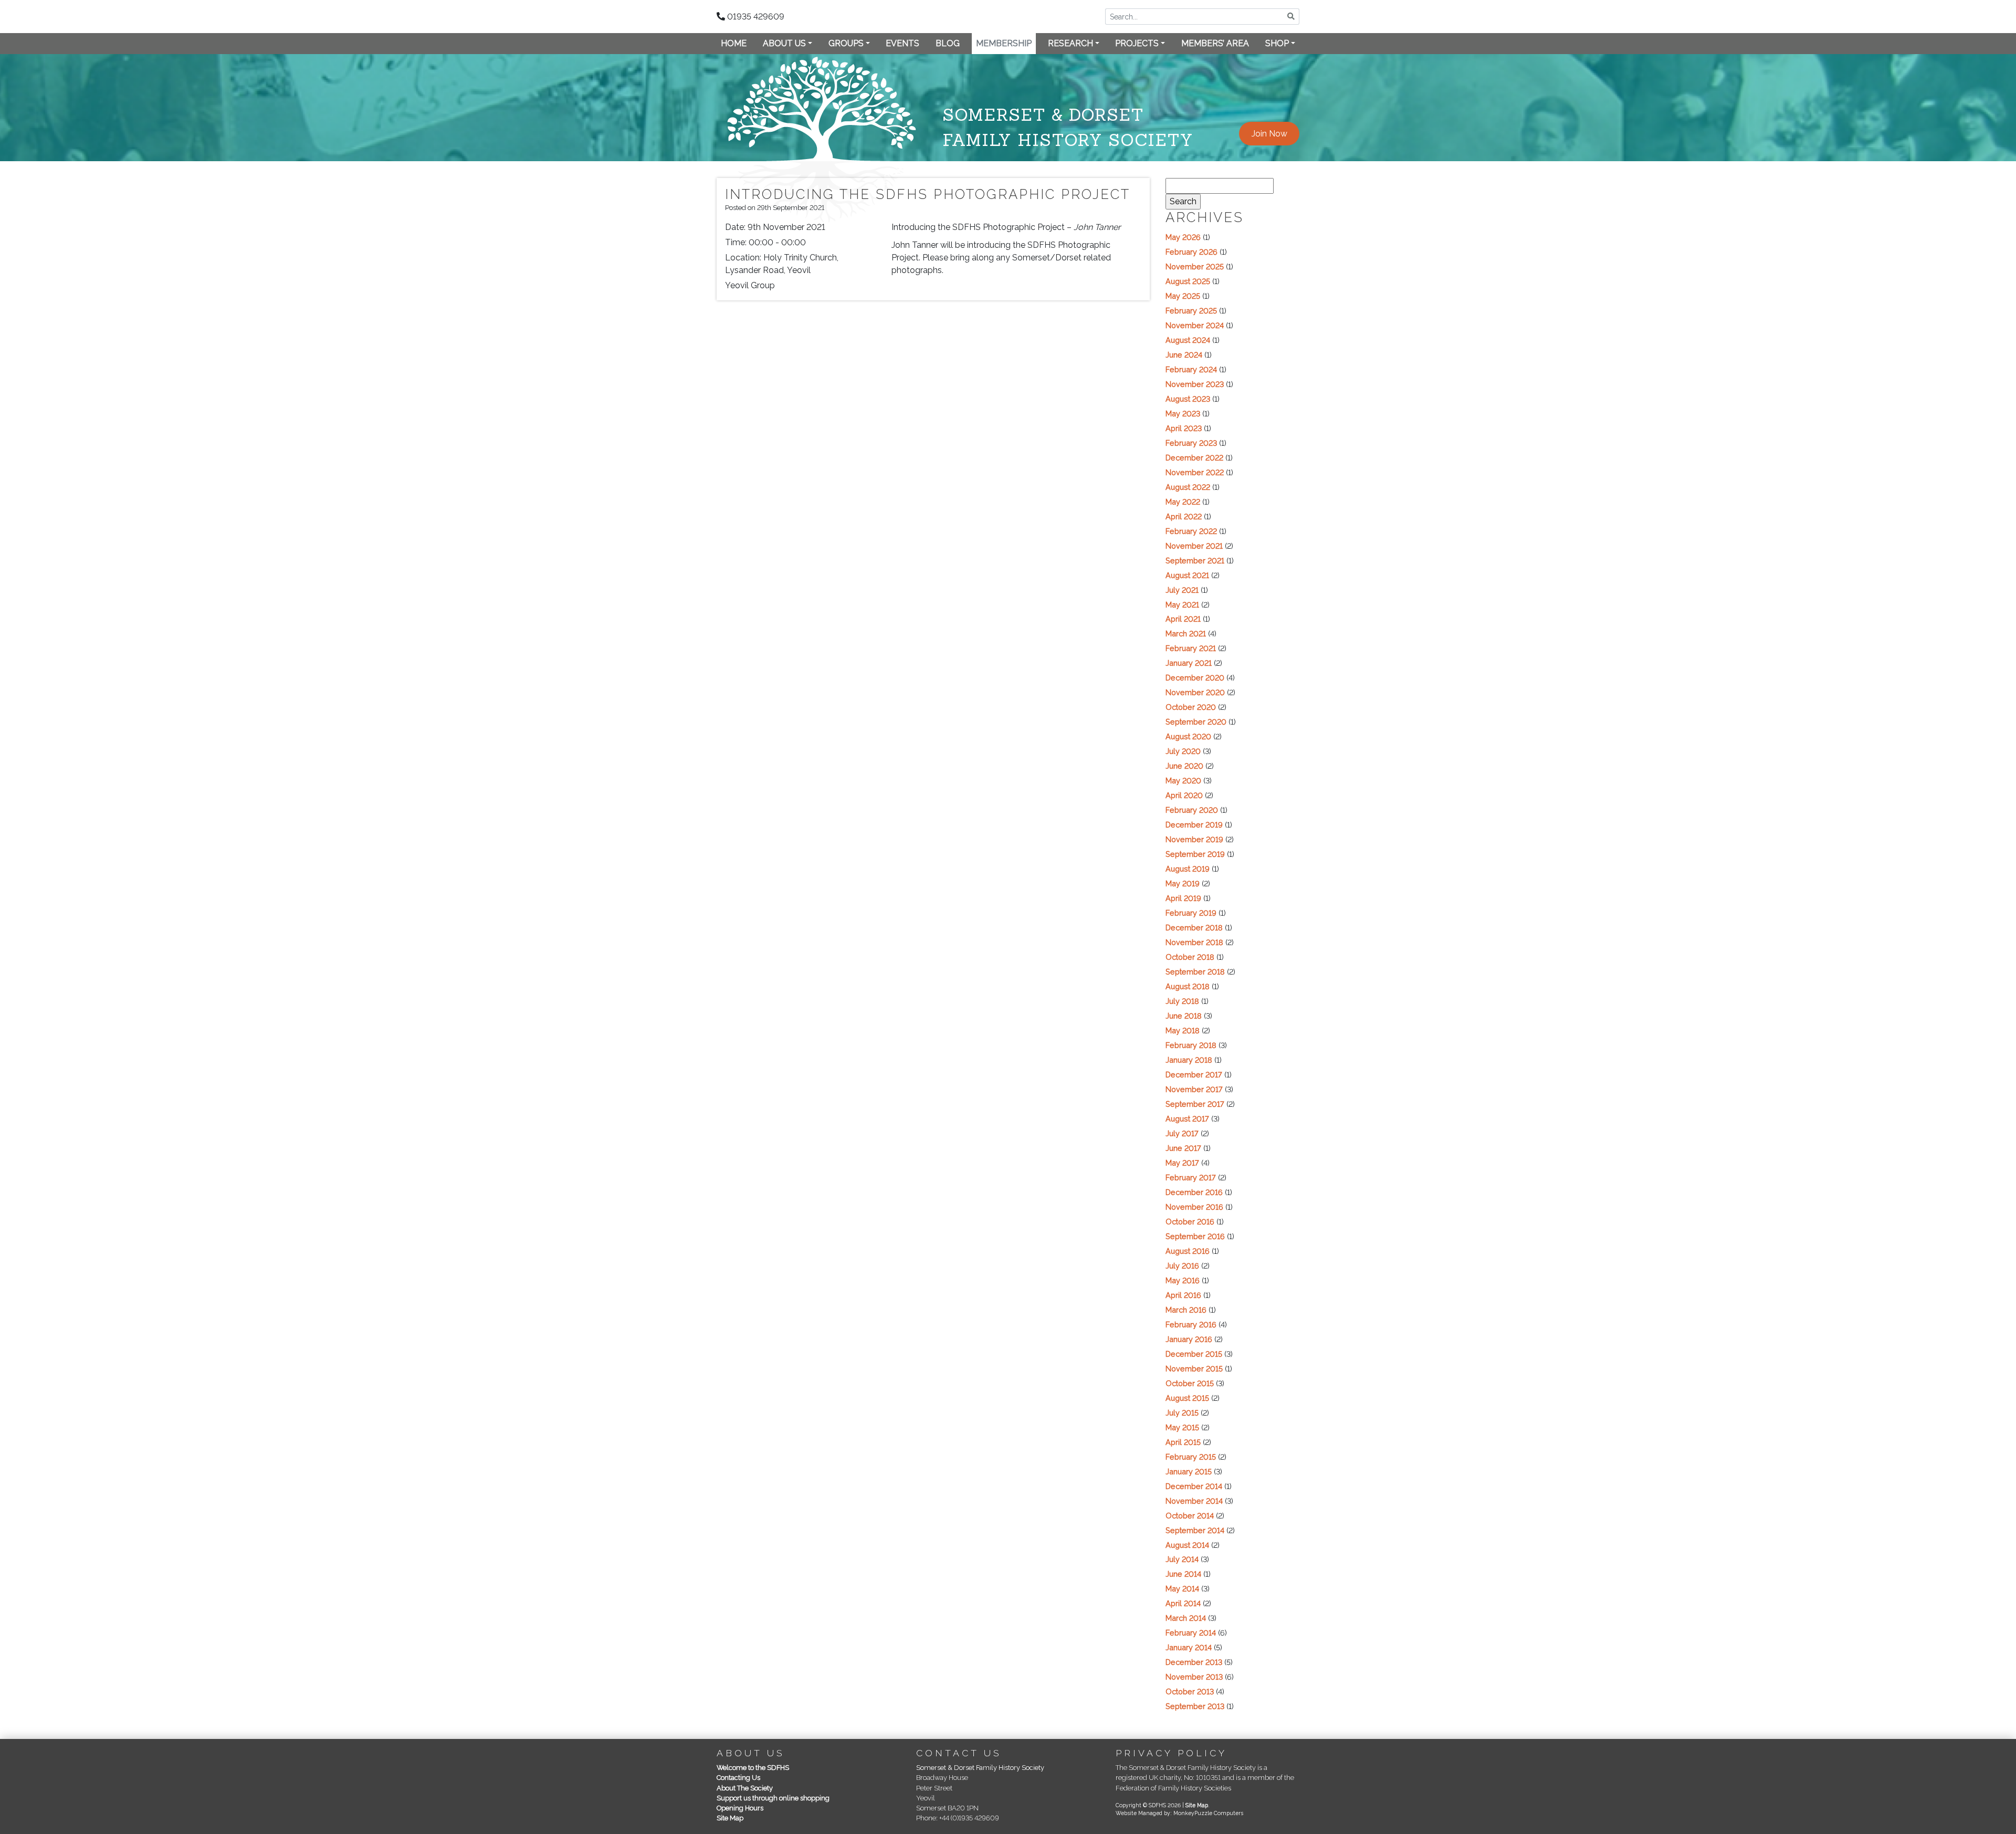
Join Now (1269, 134)
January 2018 (1189, 1060)
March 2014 (1186, 1618)
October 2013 (1190, 1691)
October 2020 (1191, 707)
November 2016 (1194, 1207)
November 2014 (1194, 1501)
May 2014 (1182, 1589)
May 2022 (1183, 502)
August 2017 (1187, 1119)
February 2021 (1191, 648)
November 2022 (1195, 472)
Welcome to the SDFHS (753, 1768)
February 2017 (1191, 1177)
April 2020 (1184, 795)
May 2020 (1183, 780)
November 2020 (1195, 692)
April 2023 (1184, 428)
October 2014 (1190, 1516)
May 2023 (1183, 413)
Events (902, 43)
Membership (1004, 43)
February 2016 (1191, 1324)
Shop (1277, 43)
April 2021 (1183, 619)
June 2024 (1184, 355)
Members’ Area (1215, 43)
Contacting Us (738, 1778)
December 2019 (1194, 825)
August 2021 (1187, 575)
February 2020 (1192, 810)
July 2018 (1182, 1001)
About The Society (745, 1788)
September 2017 (1195, 1104)
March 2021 (1186, 633)
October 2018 (1190, 957)
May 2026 (1183, 237)
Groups (846, 43)
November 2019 (1194, 839)
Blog (948, 43)
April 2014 (1183, 1603)
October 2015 (1190, 1383)
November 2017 (1194, 1089)
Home (734, 43)
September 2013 (1195, 1706)
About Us (784, 43)
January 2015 (1189, 1471)
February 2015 (1191, 1457)
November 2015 (1194, 1369)
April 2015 (1183, 1442)
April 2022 (1184, 516)
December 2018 (1194, 928)
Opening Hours (740, 1808)
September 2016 (1195, 1236)
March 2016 (1186, 1310)
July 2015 (1182, 1413)
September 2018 (1195, 972)
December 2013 (1194, 1662)
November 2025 (1195, 266)
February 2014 (1191, 1633)
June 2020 (1184, 766)
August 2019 (1188, 869)
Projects (1137, 43)
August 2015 (1187, 1398)
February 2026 (1191, 252)
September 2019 (1195, 854)
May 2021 (1182, 605)
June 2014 (1183, 1574)
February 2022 (1191, 531)
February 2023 (1191, 443)
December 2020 (1195, 678)
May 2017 (1182, 1163)
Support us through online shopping (773, 1798)
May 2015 (1182, 1427)
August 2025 (1188, 281)
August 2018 (1188, 986)
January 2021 (1189, 663)
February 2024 (1191, 369)
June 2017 (1183, 1148)
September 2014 (1195, 1530)
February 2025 (1191, 311)
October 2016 (1190, 1222)
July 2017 (1182, 1133)
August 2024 (1188, 340)
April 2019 (1183, 898)
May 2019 (1183, 883)
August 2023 (1188, 399)
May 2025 (1183, 296)
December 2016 (1194, 1192)
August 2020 (1188, 736)
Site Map (730, 1818)
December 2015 (1194, 1354)
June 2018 (1184, 1016)
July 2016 (1182, 1266)
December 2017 (1194, 1075)
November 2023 (1195, 384)
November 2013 (1194, 1677)
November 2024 (1195, 325)
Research (1070, 43)
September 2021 (1195, 560)
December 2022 (1194, 458)
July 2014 (1182, 1559)
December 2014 (1194, 1486)
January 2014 (1189, 1647)
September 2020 (1196, 722)
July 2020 (1183, 751)
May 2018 (1183, 1030)
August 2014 (1187, 1545)
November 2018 (1194, 942)
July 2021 (1182, 590)
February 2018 (1191, 1045)
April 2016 (1183, 1295)
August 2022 (1188, 487)
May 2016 (1183, 1280)
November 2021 (1194, 546)
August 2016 (1188, 1251)
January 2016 (1189, 1339)
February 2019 (1191, 913)
